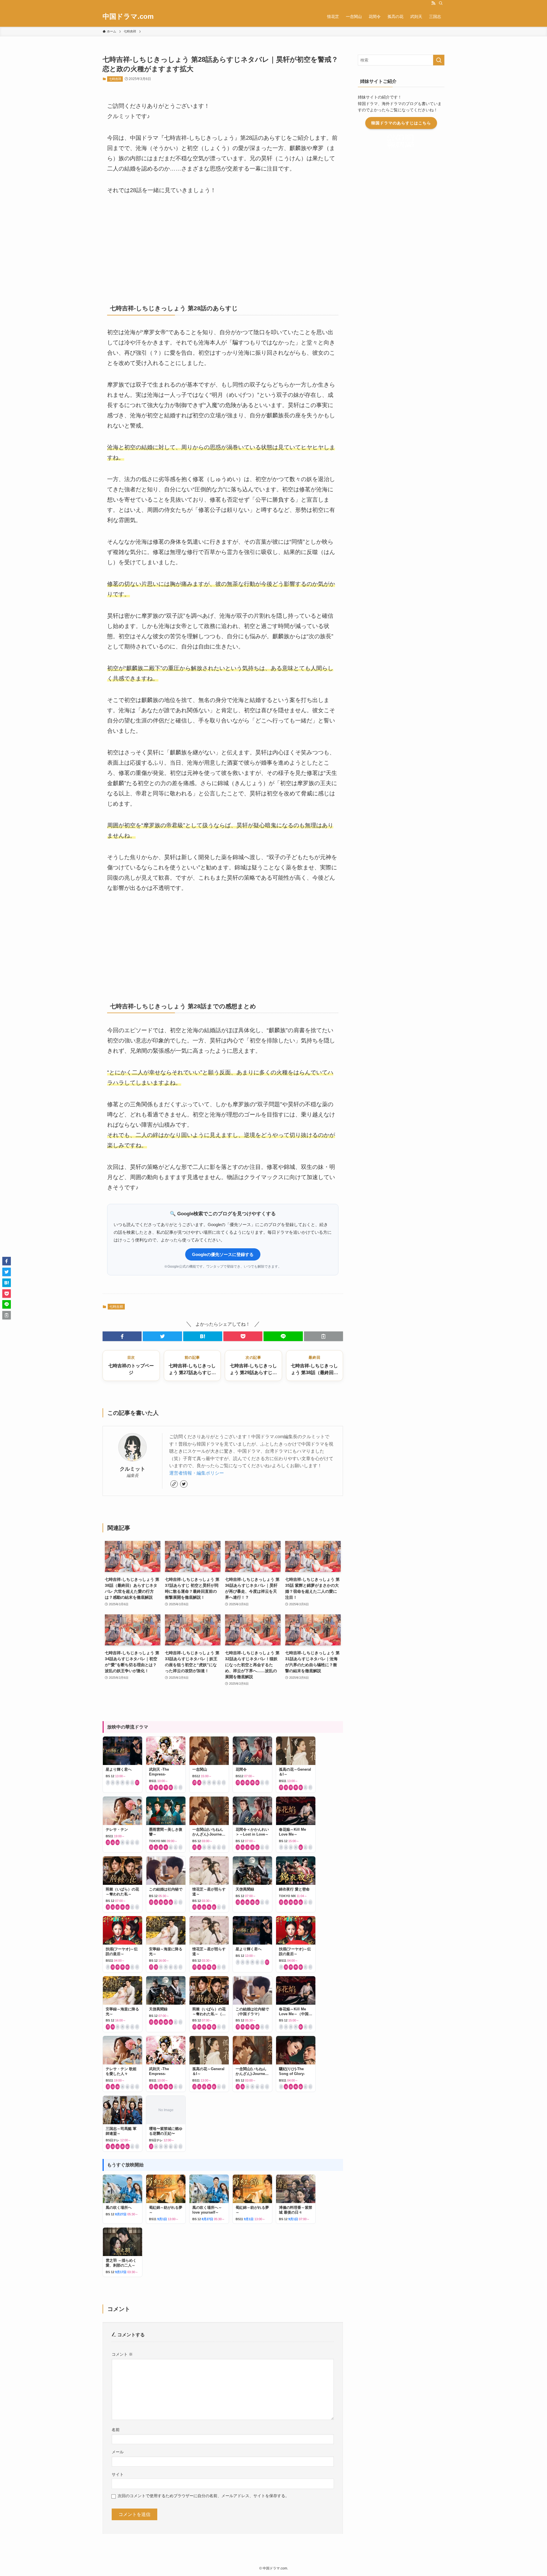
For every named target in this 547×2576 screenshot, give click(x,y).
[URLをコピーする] (323, 1336)
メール (118, 2452)
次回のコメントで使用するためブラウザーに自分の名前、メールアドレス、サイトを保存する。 (203, 2496)
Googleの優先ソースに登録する (223, 1254)
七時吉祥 (115, 79)
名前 (116, 2430)
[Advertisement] (223, 247)
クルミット (132, 1469)
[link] (174, 1484)
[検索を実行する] (439, 60)
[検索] (441, 3)
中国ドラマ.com (128, 17)
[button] (122, 1336)
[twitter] (184, 1484)
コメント (122, 2354)
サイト (118, 2474)
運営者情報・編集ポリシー (197, 1473)
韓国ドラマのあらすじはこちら (401, 123)
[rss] (433, 3)
